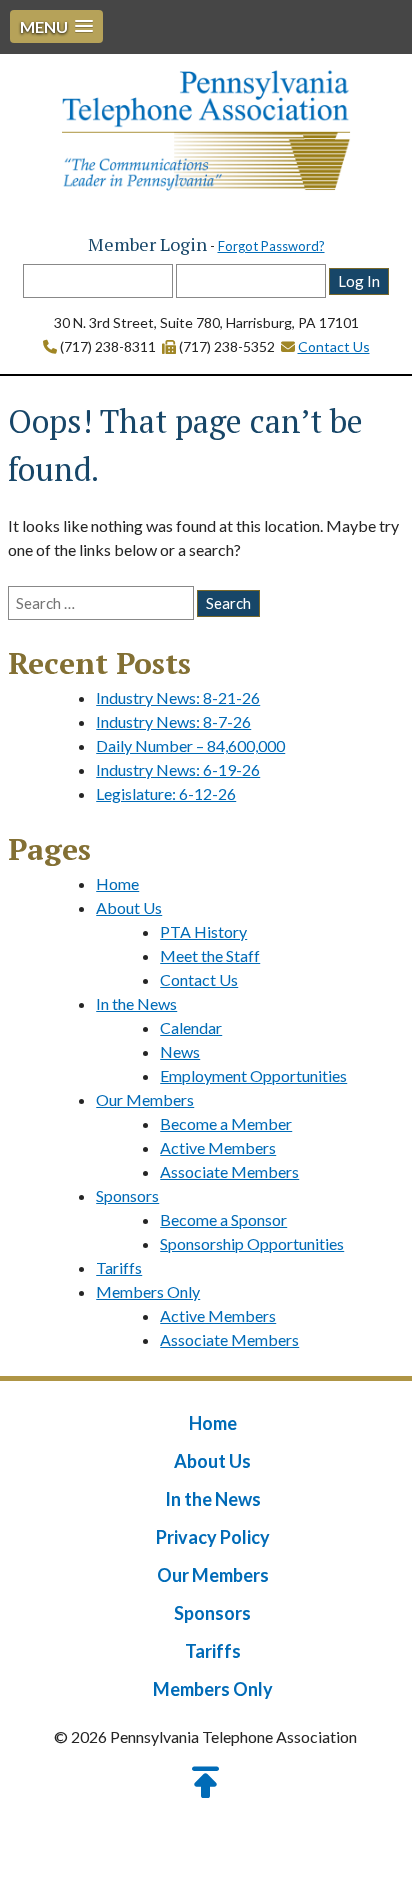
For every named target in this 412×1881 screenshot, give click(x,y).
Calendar (191, 1027)
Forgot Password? (271, 246)
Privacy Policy (213, 1537)
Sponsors (127, 1195)
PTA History (203, 931)
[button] (56, 26)
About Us (129, 907)
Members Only (148, 1291)
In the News (136, 1003)
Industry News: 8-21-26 (178, 697)
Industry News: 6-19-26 (178, 769)
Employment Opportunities (253, 1075)
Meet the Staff (210, 955)
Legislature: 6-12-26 (166, 793)
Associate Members (229, 1171)
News (180, 1051)
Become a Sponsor (223, 1219)
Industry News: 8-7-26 (173, 721)
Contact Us (334, 346)
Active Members (218, 1147)
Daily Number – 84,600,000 (190, 745)
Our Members (145, 1099)
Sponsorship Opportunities (252, 1243)
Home (117, 883)
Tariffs (119, 1267)
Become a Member (226, 1123)
